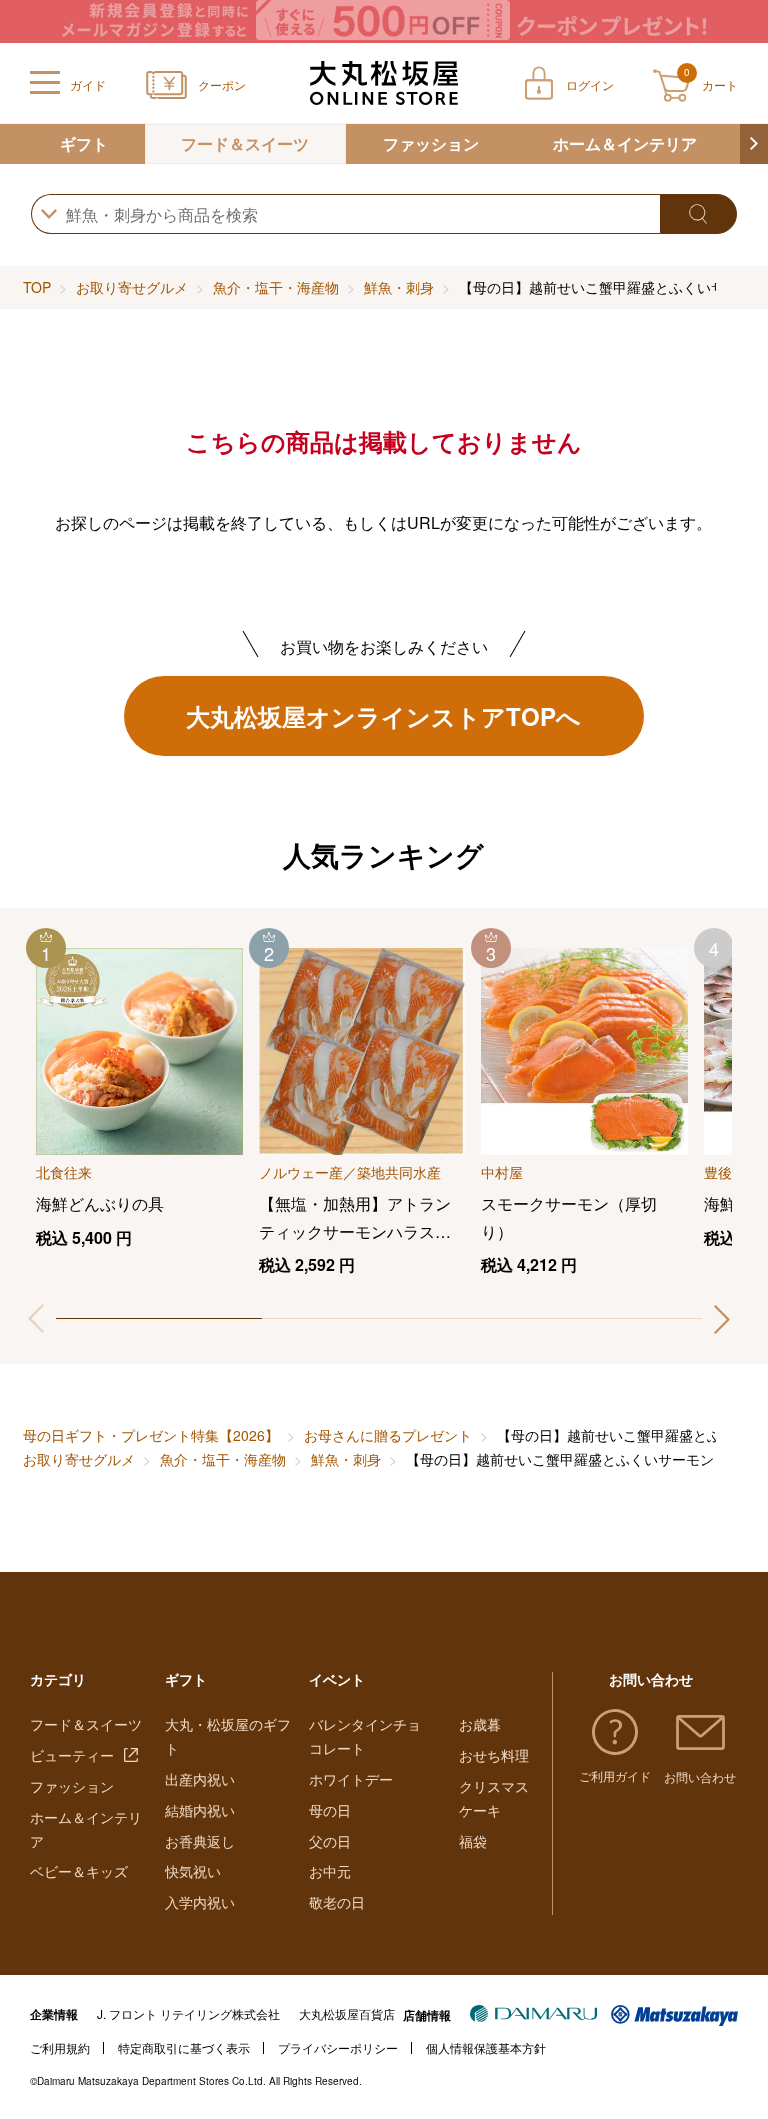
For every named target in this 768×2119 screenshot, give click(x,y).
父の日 (330, 1841)
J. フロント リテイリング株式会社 (188, 2013)
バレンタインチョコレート (365, 1736)
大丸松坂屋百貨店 (347, 2013)
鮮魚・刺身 (399, 287)
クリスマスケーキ (494, 1798)
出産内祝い (200, 1779)
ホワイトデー (351, 1779)
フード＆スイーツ (245, 143)
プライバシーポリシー (338, 2047)
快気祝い (193, 1871)
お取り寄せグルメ (132, 287)
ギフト (84, 143)
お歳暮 (480, 1724)
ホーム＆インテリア (625, 143)
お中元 (330, 1871)
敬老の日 (337, 1902)
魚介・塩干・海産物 (276, 287)
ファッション (431, 143)
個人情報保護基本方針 (486, 2047)
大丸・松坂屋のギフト (228, 1736)
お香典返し (200, 1841)
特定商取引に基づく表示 (184, 2047)
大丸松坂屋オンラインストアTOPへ (383, 716)
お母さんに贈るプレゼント (388, 1435)
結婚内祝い (200, 1810)
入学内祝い (200, 1902)
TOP (37, 287)
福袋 (473, 1841)
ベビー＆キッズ (79, 1871)
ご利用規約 (60, 2047)
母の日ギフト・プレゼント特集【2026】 (151, 1435)
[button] (754, 144)
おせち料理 (494, 1755)
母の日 (330, 1810)
